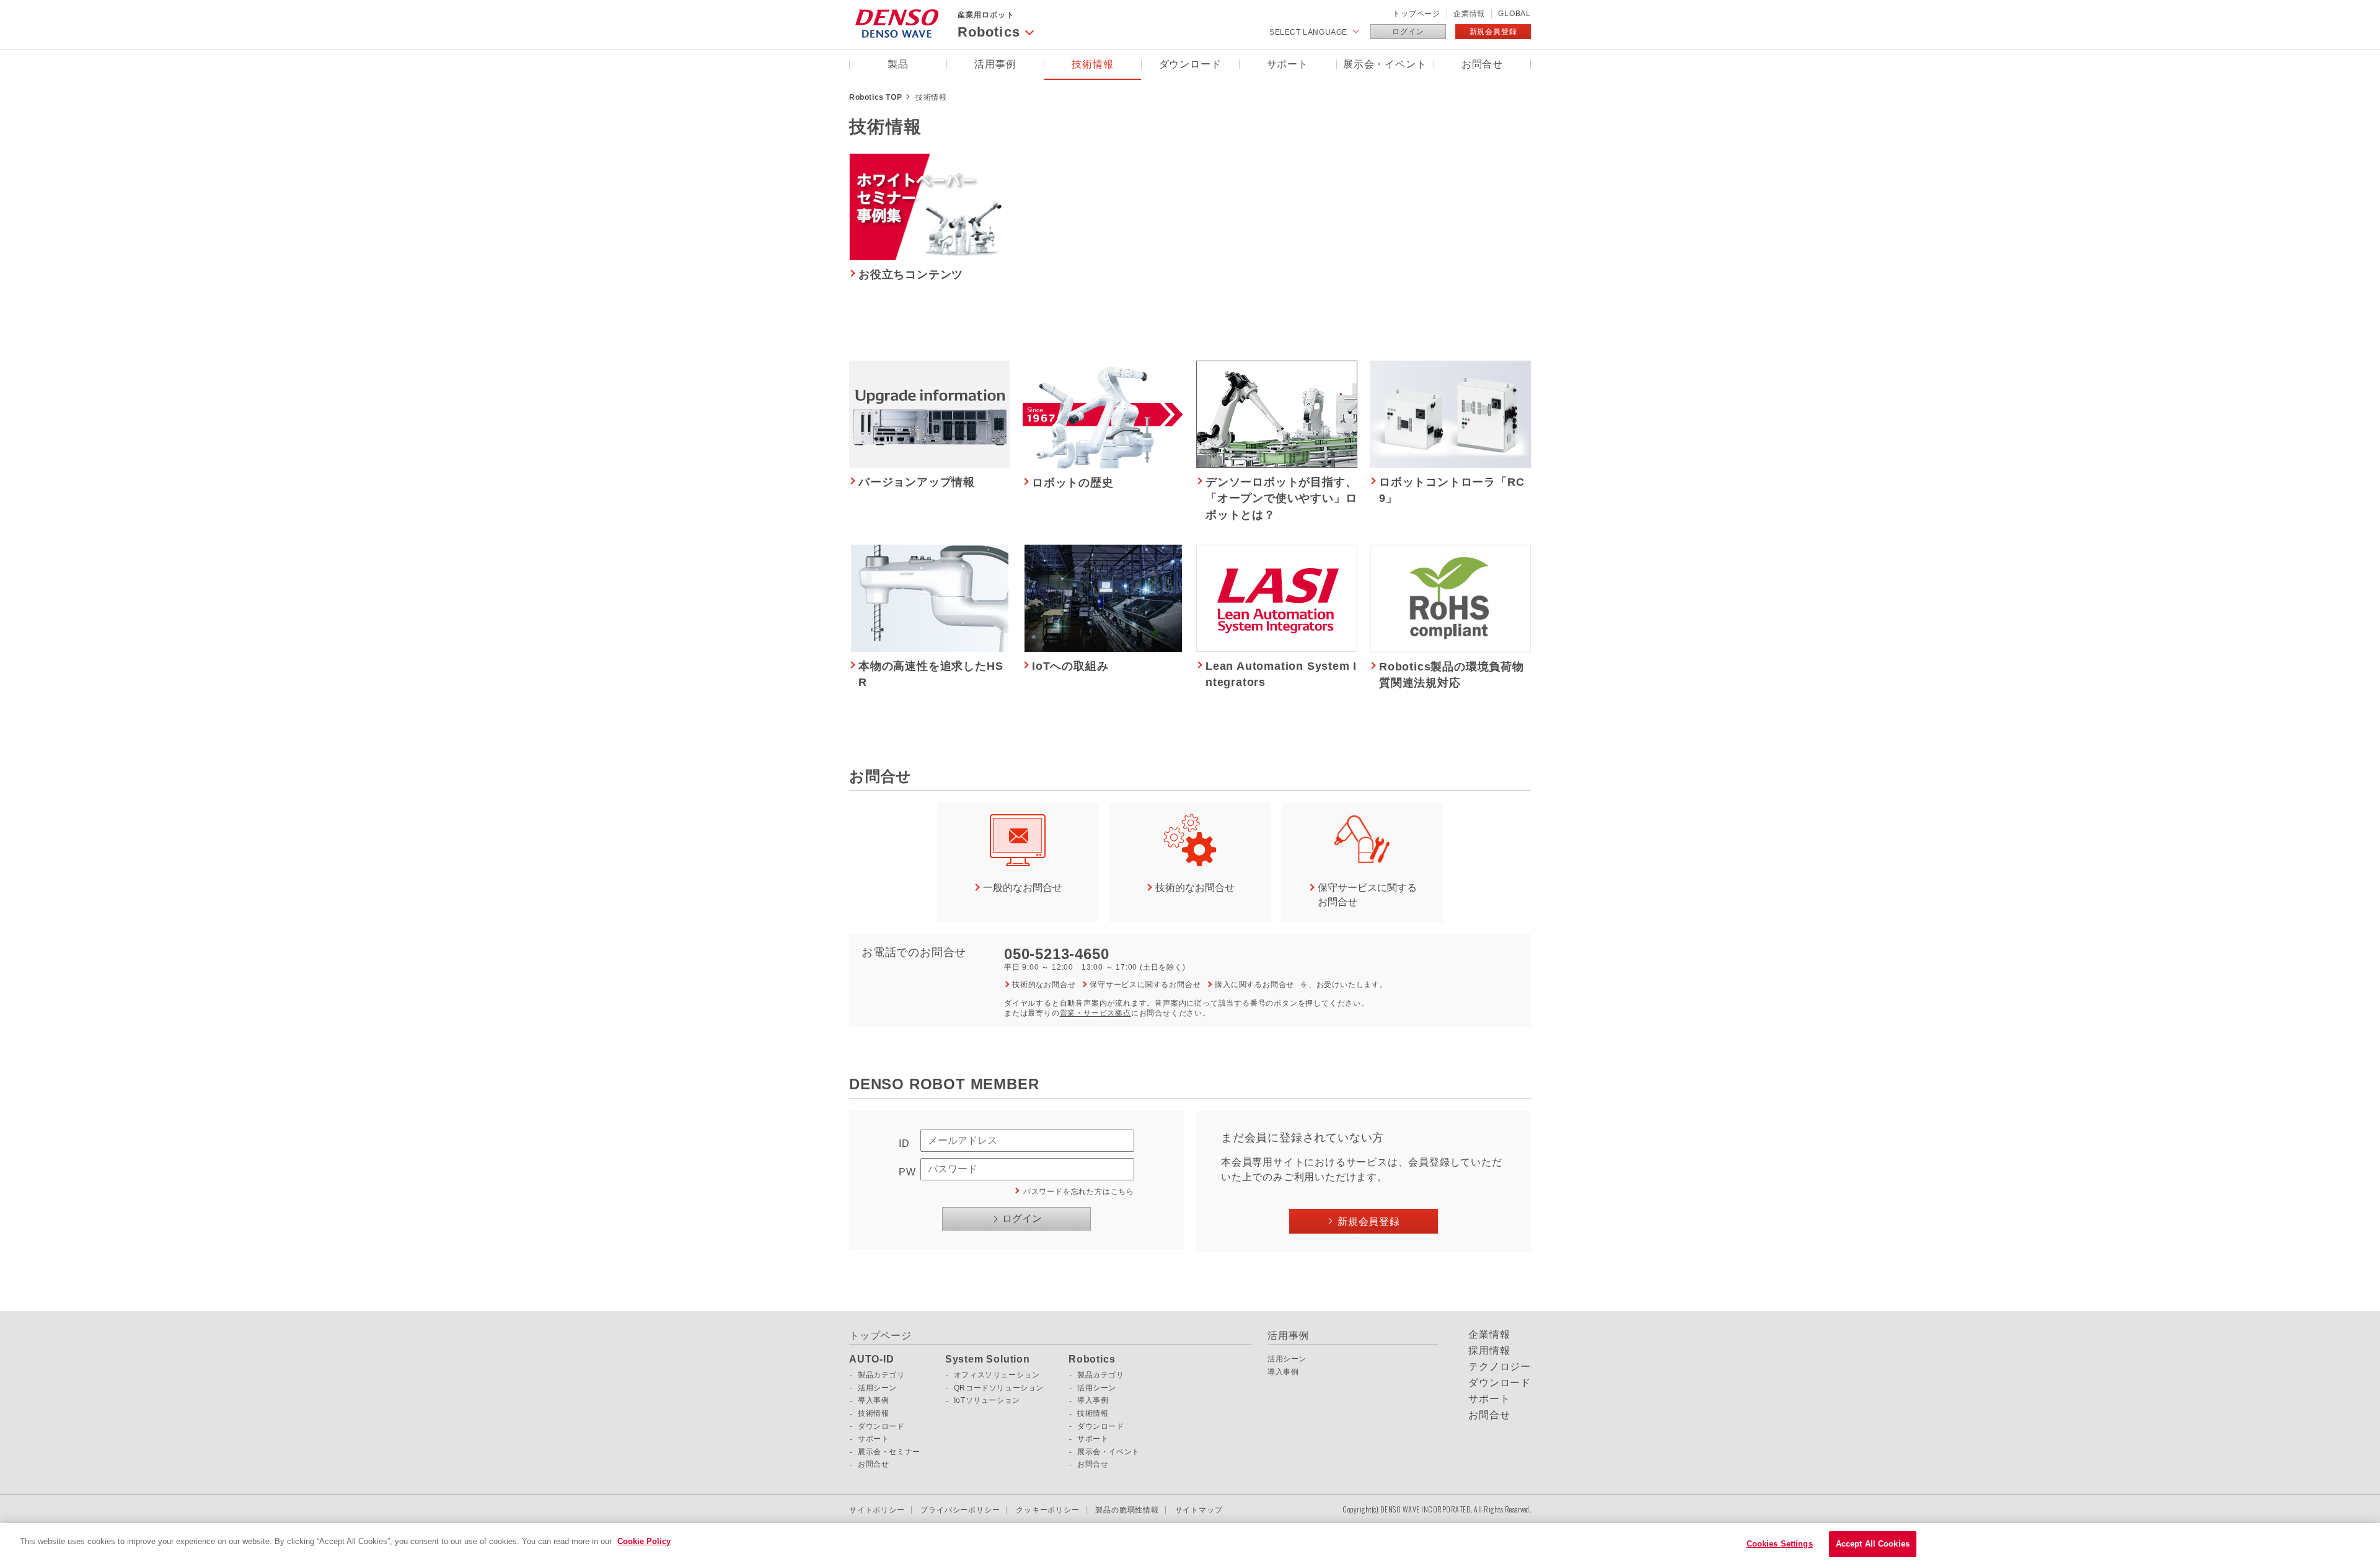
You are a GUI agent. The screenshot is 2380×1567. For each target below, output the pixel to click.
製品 (898, 64)
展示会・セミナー (889, 1452)
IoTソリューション (987, 1400)
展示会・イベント (1385, 64)
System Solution (988, 1359)
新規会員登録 (1493, 32)
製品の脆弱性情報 (1127, 1510)
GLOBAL (1514, 14)
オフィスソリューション (997, 1375)
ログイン (1408, 32)
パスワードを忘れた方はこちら (1079, 1192)
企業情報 (1469, 14)
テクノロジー (1500, 1367)
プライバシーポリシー (960, 1510)
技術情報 (1092, 64)
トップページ (1417, 14)
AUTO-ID (872, 1359)
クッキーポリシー (1047, 1510)
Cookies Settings (1780, 1544)
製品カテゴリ (881, 1375)
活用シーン (877, 1388)
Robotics (1092, 1359)
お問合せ (1482, 64)
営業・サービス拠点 (1095, 1013)
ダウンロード (1190, 64)
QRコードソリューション (999, 1388)
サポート (1288, 64)
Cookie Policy (644, 1541)
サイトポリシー (877, 1510)
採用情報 (1489, 1351)
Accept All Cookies (1873, 1544)
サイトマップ (1199, 1510)
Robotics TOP (875, 97)
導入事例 (873, 1400)
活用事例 (995, 64)
